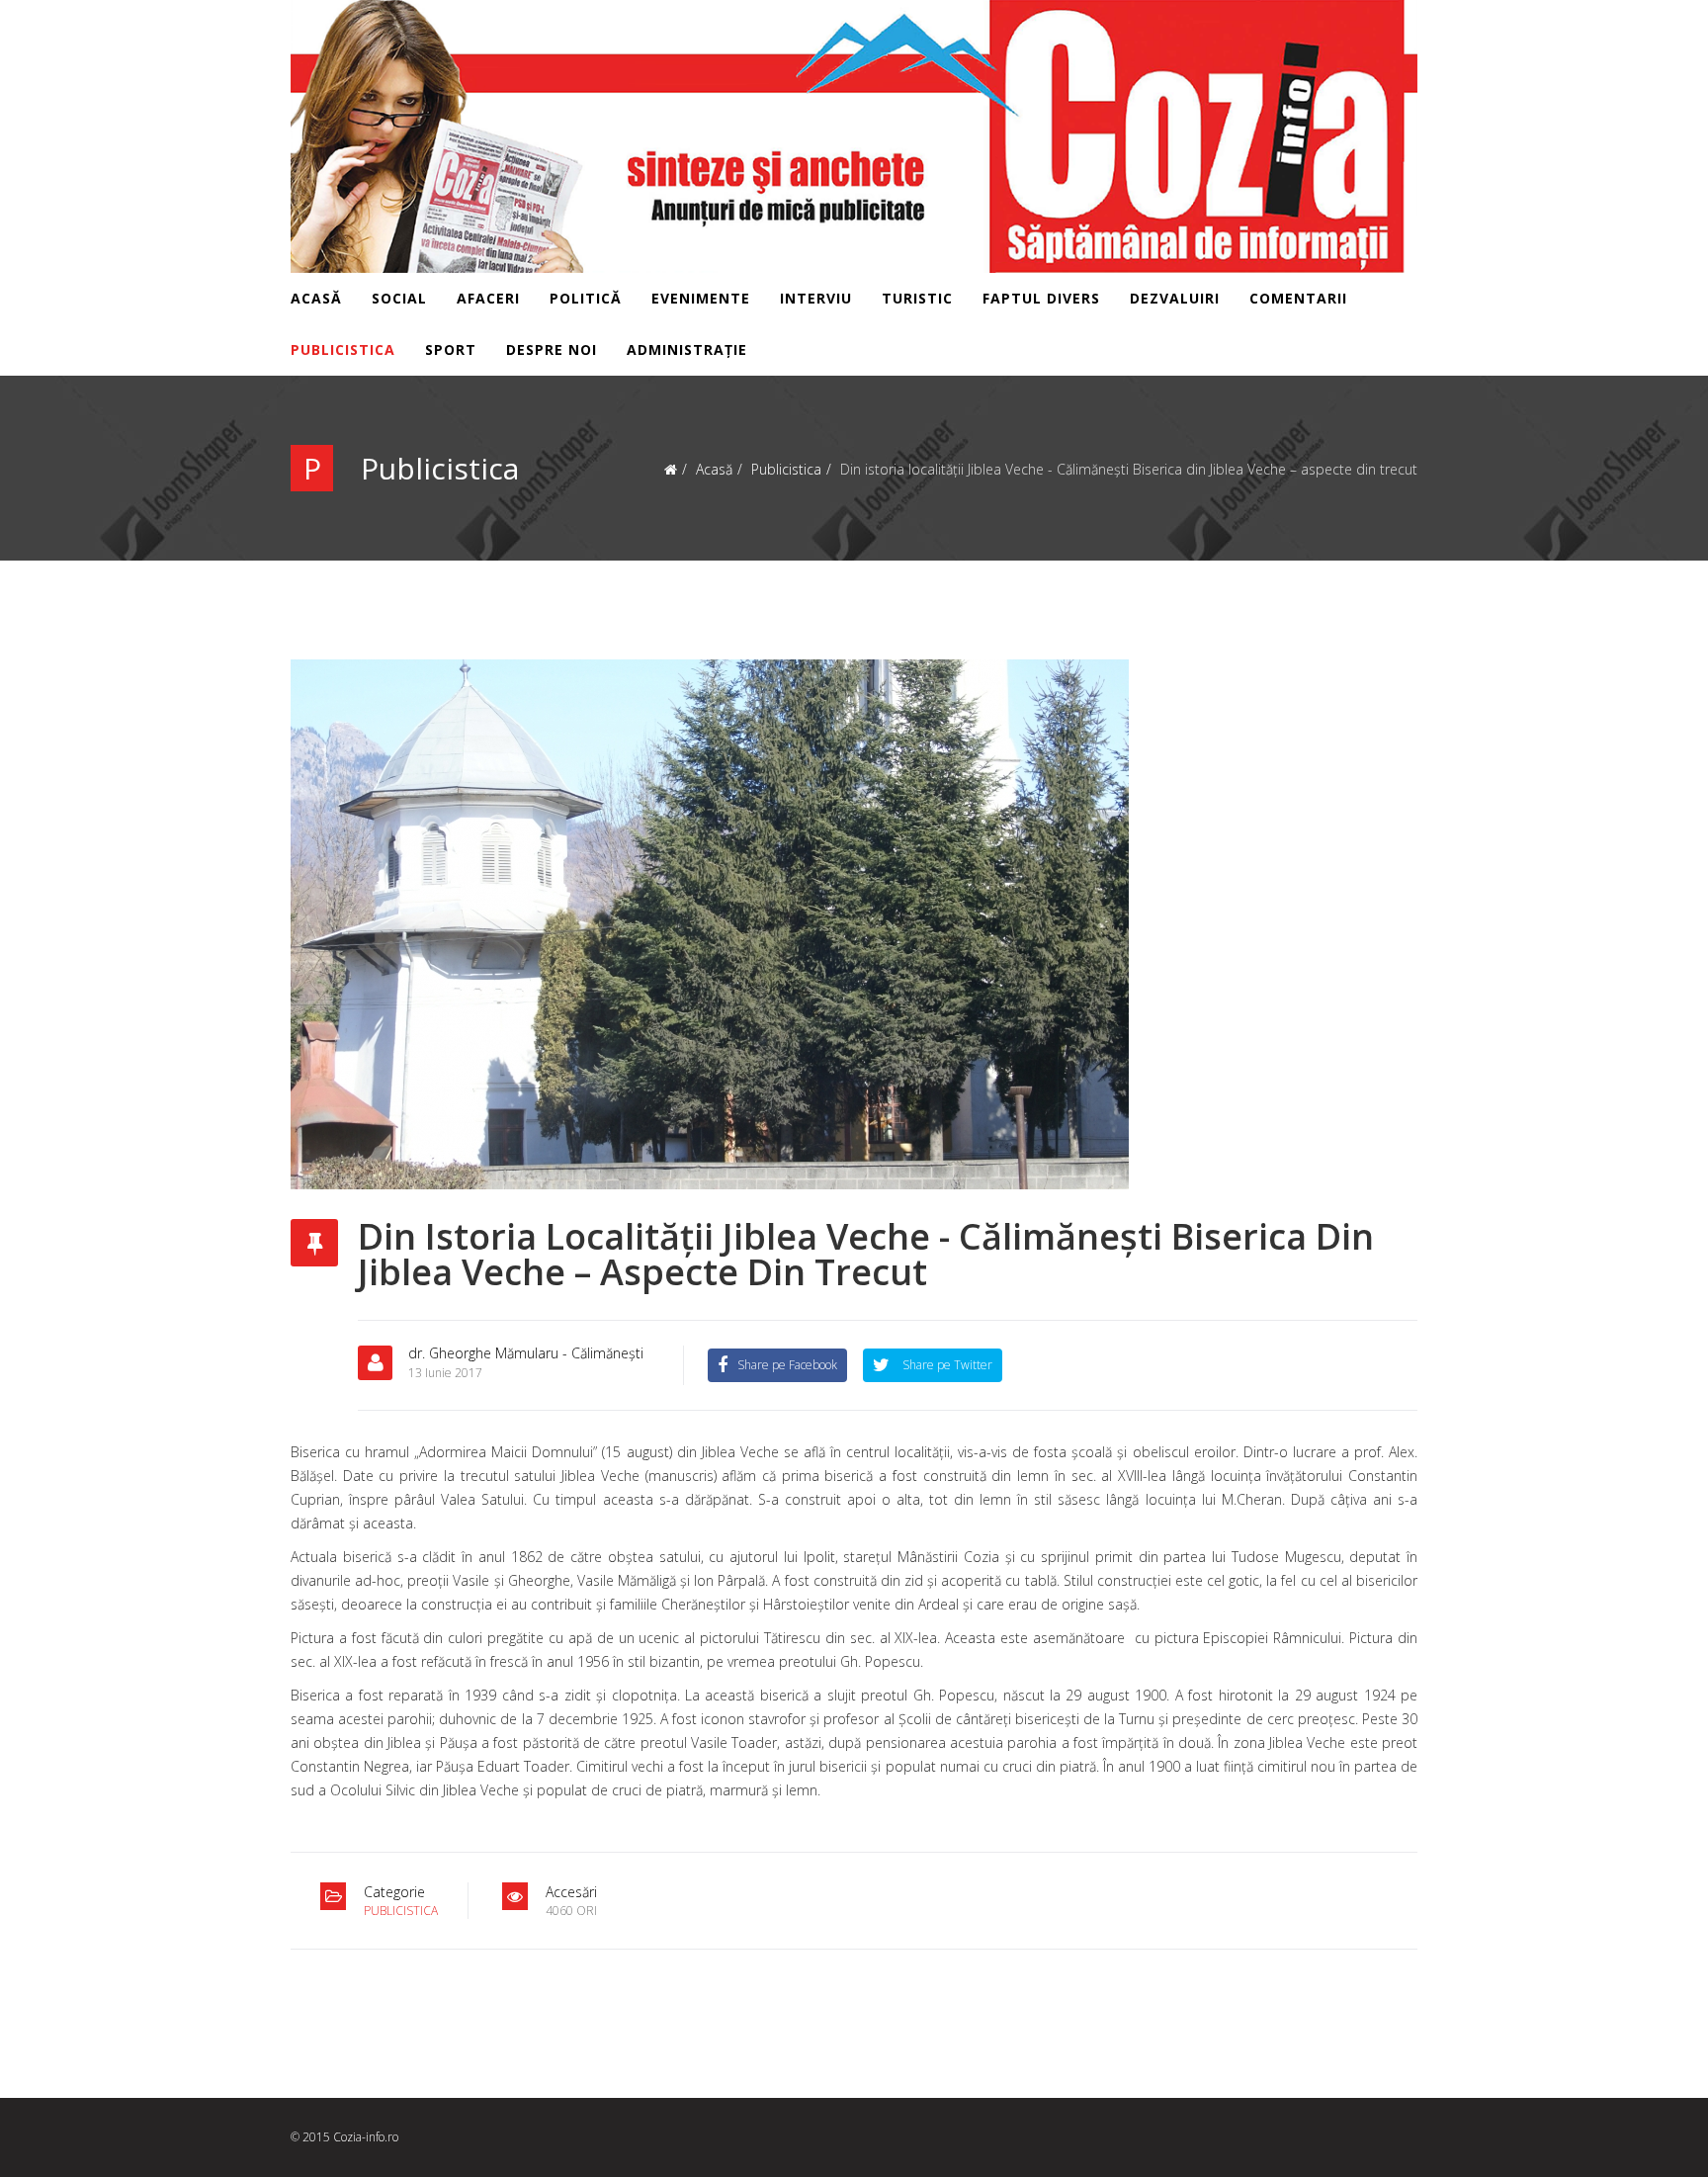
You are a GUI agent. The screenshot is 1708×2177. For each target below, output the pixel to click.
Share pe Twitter (946, 1365)
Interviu (816, 298)
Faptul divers (1041, 298)
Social (399, 298)
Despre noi (552, 349)
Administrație (687, 349)
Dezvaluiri (1175, 298)
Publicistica (343, 349)
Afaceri (488, 298)
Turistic (917, 298)
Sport (451, 349)
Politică (586, 298)
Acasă (316, 298)
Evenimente (701, 298)
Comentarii (1298, 298)
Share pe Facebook (787, 1365)
